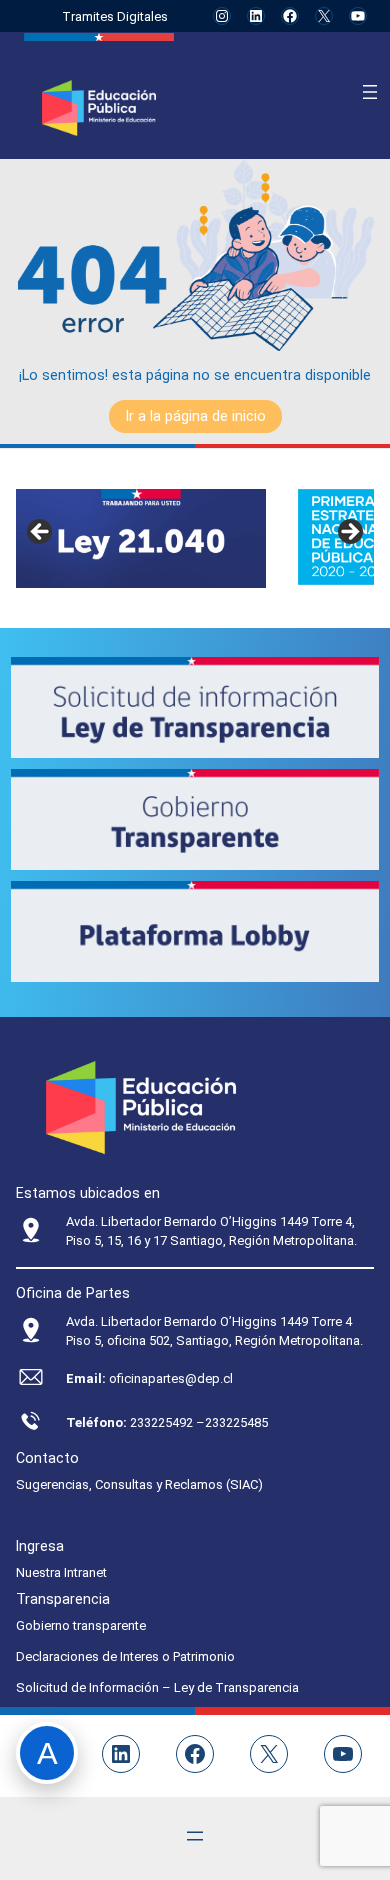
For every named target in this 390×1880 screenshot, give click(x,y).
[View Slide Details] (141, 538)
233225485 (236, 1422)
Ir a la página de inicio (195, 416)
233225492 (163, 1422)
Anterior (41, 533)
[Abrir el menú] (370, 92)
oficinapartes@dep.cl (171, 1378)
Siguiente (349, 533)
